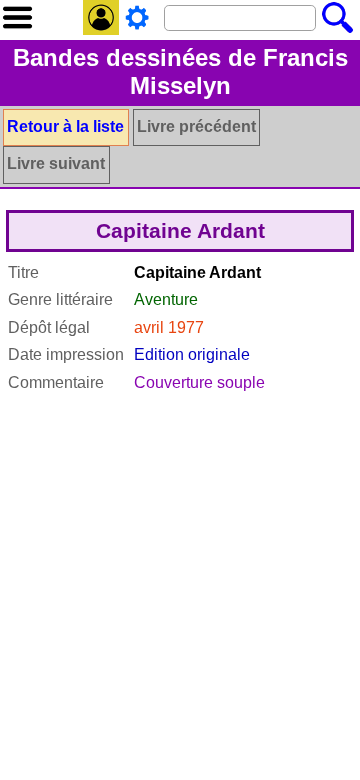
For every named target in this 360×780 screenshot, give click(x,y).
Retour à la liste (65, 126)
